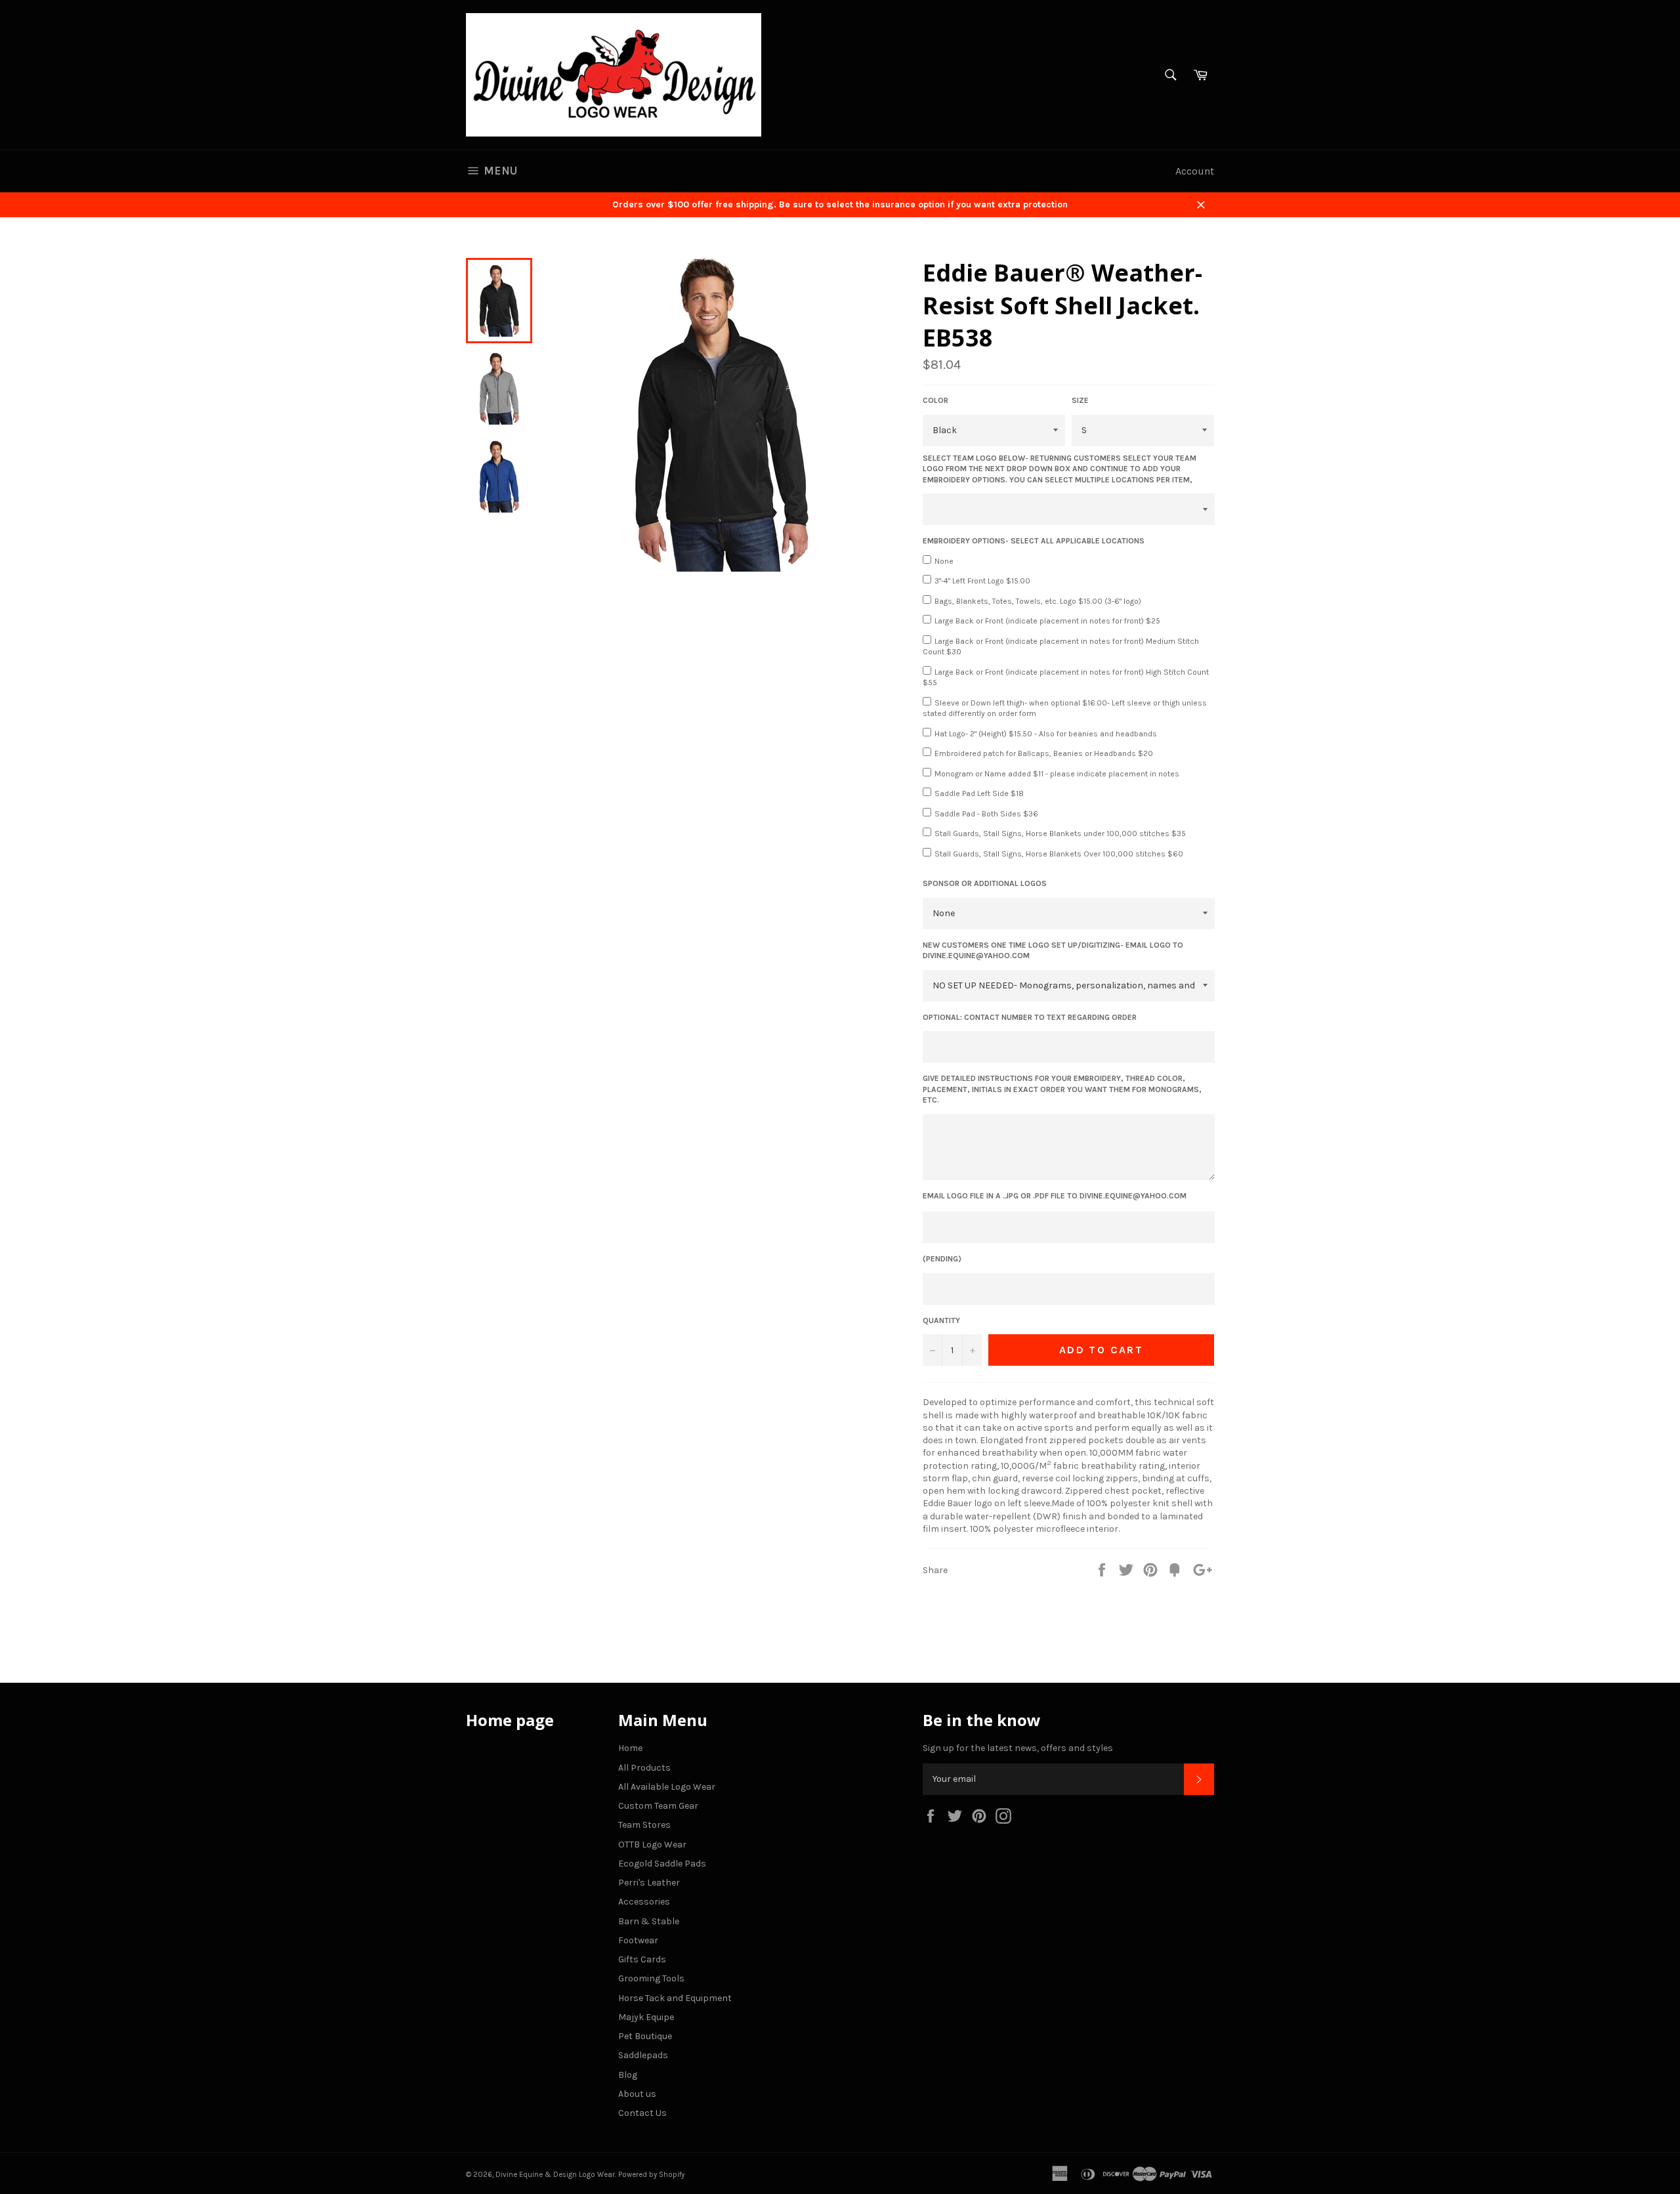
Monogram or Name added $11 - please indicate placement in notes (1057, 774)
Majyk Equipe (646, 2017)
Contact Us (642, 2113)
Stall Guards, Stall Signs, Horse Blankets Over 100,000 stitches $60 (1059, 854)
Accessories (644, 1902)
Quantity (941, 1320)
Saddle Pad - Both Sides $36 (986, 814)
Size (1080, 400)
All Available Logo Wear (667, 1787)
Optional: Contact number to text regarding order (1030, 1017)
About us (637, 2094)
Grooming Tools (651, 1978)
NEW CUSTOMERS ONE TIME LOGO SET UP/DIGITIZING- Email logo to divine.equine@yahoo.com (1053, 951)
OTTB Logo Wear (652, 1845)
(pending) (942, 1259)
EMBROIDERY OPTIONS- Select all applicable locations (1034, 541)
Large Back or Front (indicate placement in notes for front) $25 (1047, 621)
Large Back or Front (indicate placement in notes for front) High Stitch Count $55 (1066, 678)
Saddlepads (643, 2055)
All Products (644, 1768)
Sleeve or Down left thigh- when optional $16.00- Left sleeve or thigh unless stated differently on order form (1065, 708)
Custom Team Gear (658, 1806)
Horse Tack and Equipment (675, 1998)
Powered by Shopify (651, 2175)
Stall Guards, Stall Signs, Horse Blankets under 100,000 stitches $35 (1060, 833)
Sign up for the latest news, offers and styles (1018, 1748)
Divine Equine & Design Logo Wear (555, 2175)
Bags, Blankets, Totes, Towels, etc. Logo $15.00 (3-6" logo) (1038, 601)
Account (1195, 171)
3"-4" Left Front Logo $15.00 (982, 581)
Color (935, 400)
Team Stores (644, 1825)
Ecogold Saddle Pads (662, 1864)
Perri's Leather (649, 1883)
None (944, 561)
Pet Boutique (645, 2036)
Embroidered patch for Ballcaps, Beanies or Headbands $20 (1044, 753)
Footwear (638, 1940)
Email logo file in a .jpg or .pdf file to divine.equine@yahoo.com (1055, 1196)
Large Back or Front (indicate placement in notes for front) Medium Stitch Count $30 (1061, 647)
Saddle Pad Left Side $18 (979, 793)
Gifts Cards (642, 1959)
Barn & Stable (649, 1921)
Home (630, 1748)
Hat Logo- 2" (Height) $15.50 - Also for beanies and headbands (1046, 734)
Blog (628, 2075)
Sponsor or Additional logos (985, 883)
